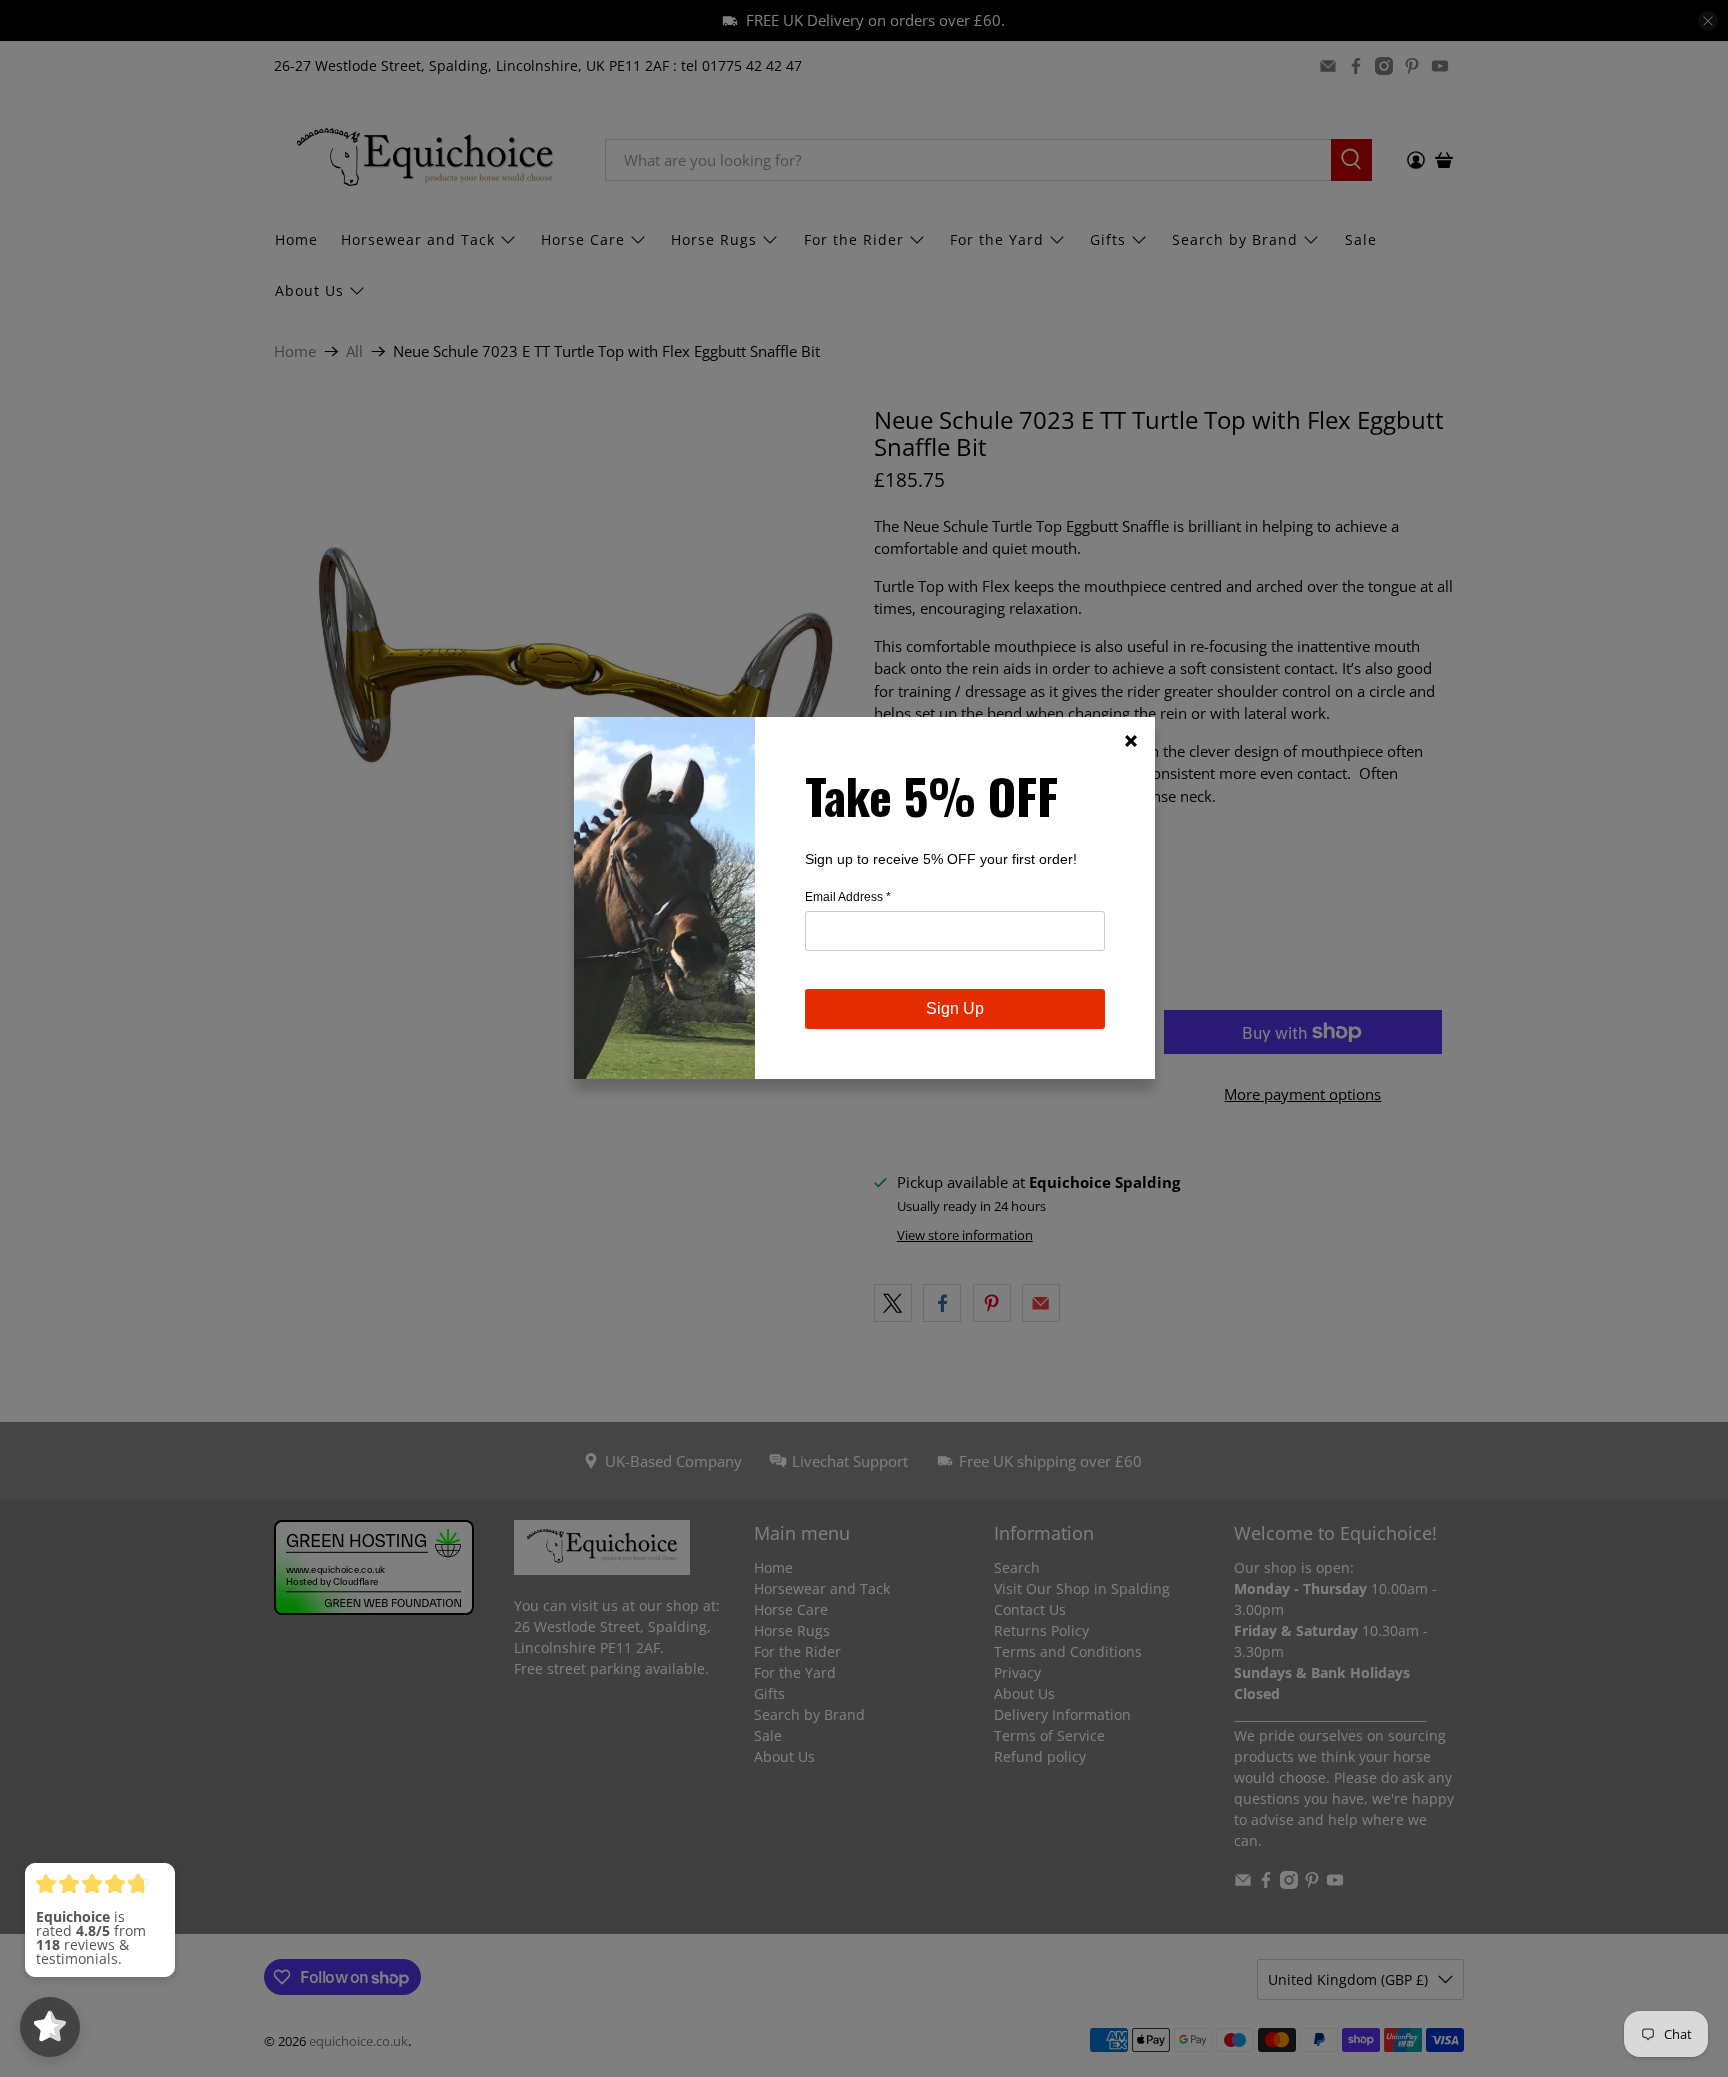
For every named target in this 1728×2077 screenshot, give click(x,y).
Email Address (848, 897)
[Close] (1131, 741)
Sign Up (955, 1008)
